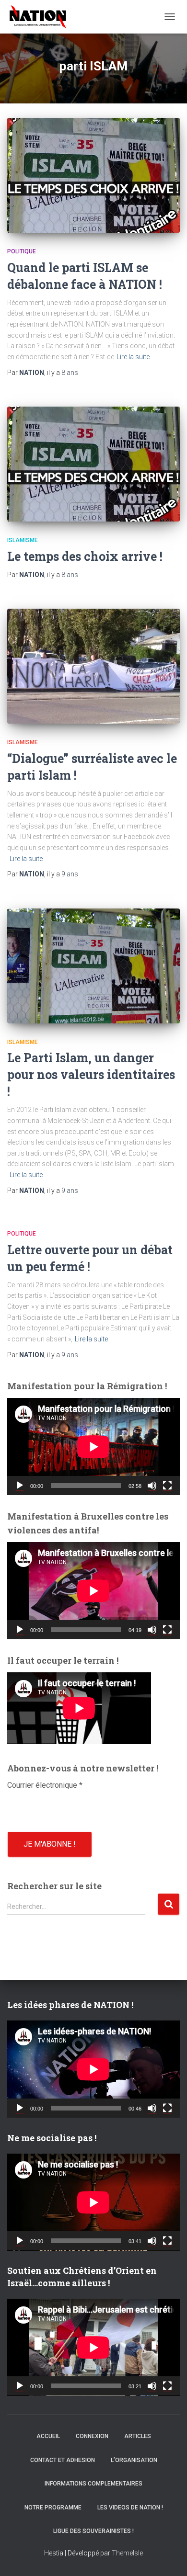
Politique (22, 251)
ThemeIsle (127, 2553)
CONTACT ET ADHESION (63, 2460)
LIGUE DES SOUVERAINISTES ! (93, 2531)
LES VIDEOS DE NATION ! (130, 2508)
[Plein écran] (167, 1486)
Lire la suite (133, 357)
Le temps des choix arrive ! (85, 556)
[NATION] (41, 17)
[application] (93, 1447)
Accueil (48, 2436)
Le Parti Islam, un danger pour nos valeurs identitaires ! (91, 1074)
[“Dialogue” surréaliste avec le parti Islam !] (93, 666)
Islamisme (23, 540)
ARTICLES (138, 2436)
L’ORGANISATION (134, 2460)
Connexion (92, 2436)
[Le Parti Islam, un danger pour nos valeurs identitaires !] (93, 966)
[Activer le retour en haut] (168, 2557)
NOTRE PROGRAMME (53, 2508)
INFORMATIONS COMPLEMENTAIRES (93, 2484)
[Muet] (152, 1486)
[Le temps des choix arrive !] (93, 464)
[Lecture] (20, 1486)
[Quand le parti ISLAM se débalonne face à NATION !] (93, 175)
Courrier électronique (45, 1785)
